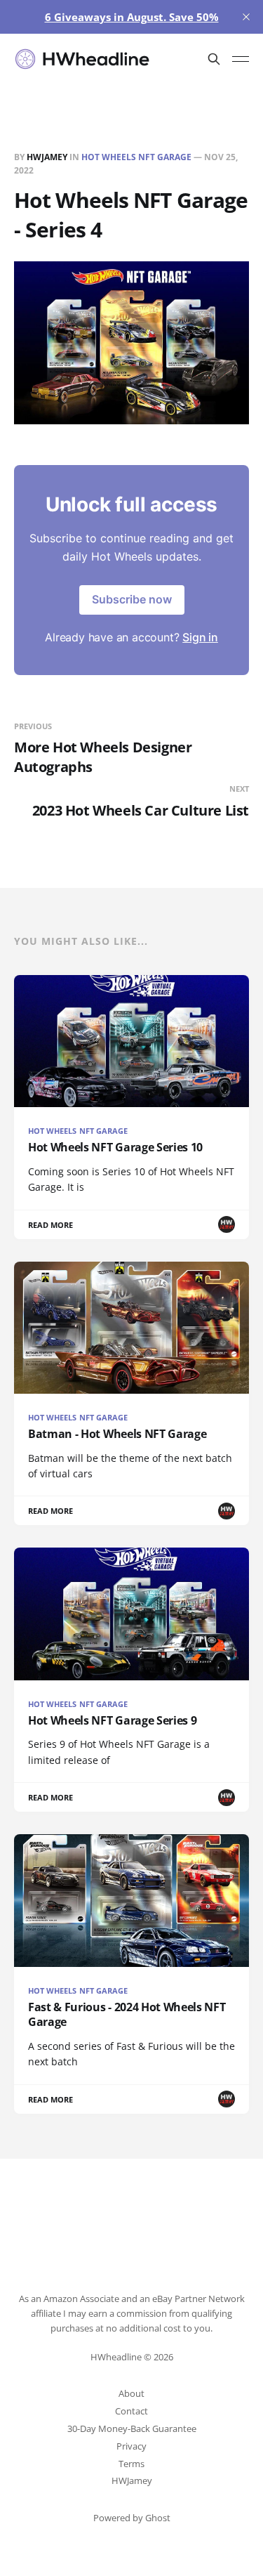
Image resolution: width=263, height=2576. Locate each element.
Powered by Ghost (132, 2518)
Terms (131, 2464)
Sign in (200, 637)
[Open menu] (241, 59)
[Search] (214, 59)
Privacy (131, 2446)
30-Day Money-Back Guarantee (132, 2428)
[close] (246, 17)
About (131, 2393)
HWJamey (47, 157)
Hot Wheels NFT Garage (136, 157)
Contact (131, 2411)
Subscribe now (132, 599)
